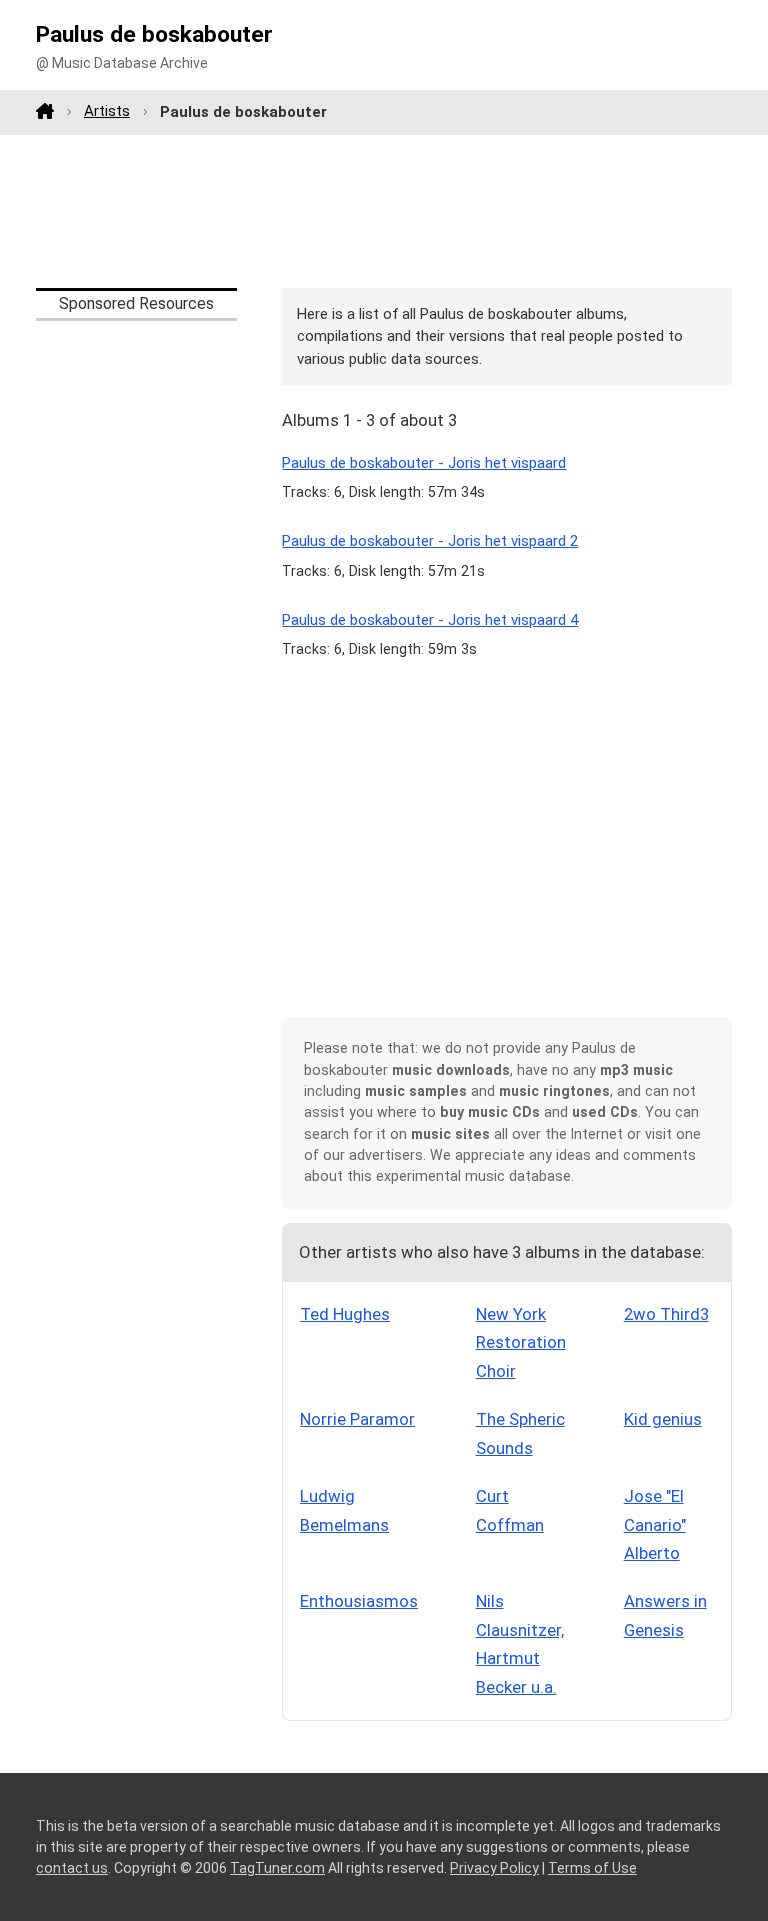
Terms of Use (592, 1868)
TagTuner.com (277, 1868)
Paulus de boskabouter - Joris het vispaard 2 (430, 541)
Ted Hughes (345, 1314)
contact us (72, 1868)
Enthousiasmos (359, 1601)
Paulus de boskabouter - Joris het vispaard (424, 463)
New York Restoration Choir (521, 1342)
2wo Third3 (666, 1314)
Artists (107, 111)
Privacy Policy (494, 1868)
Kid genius (663, 1419)
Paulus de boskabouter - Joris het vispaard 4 (430, 620)
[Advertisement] (384, 211)
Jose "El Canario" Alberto (655, 1524)
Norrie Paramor (357, 1419)
